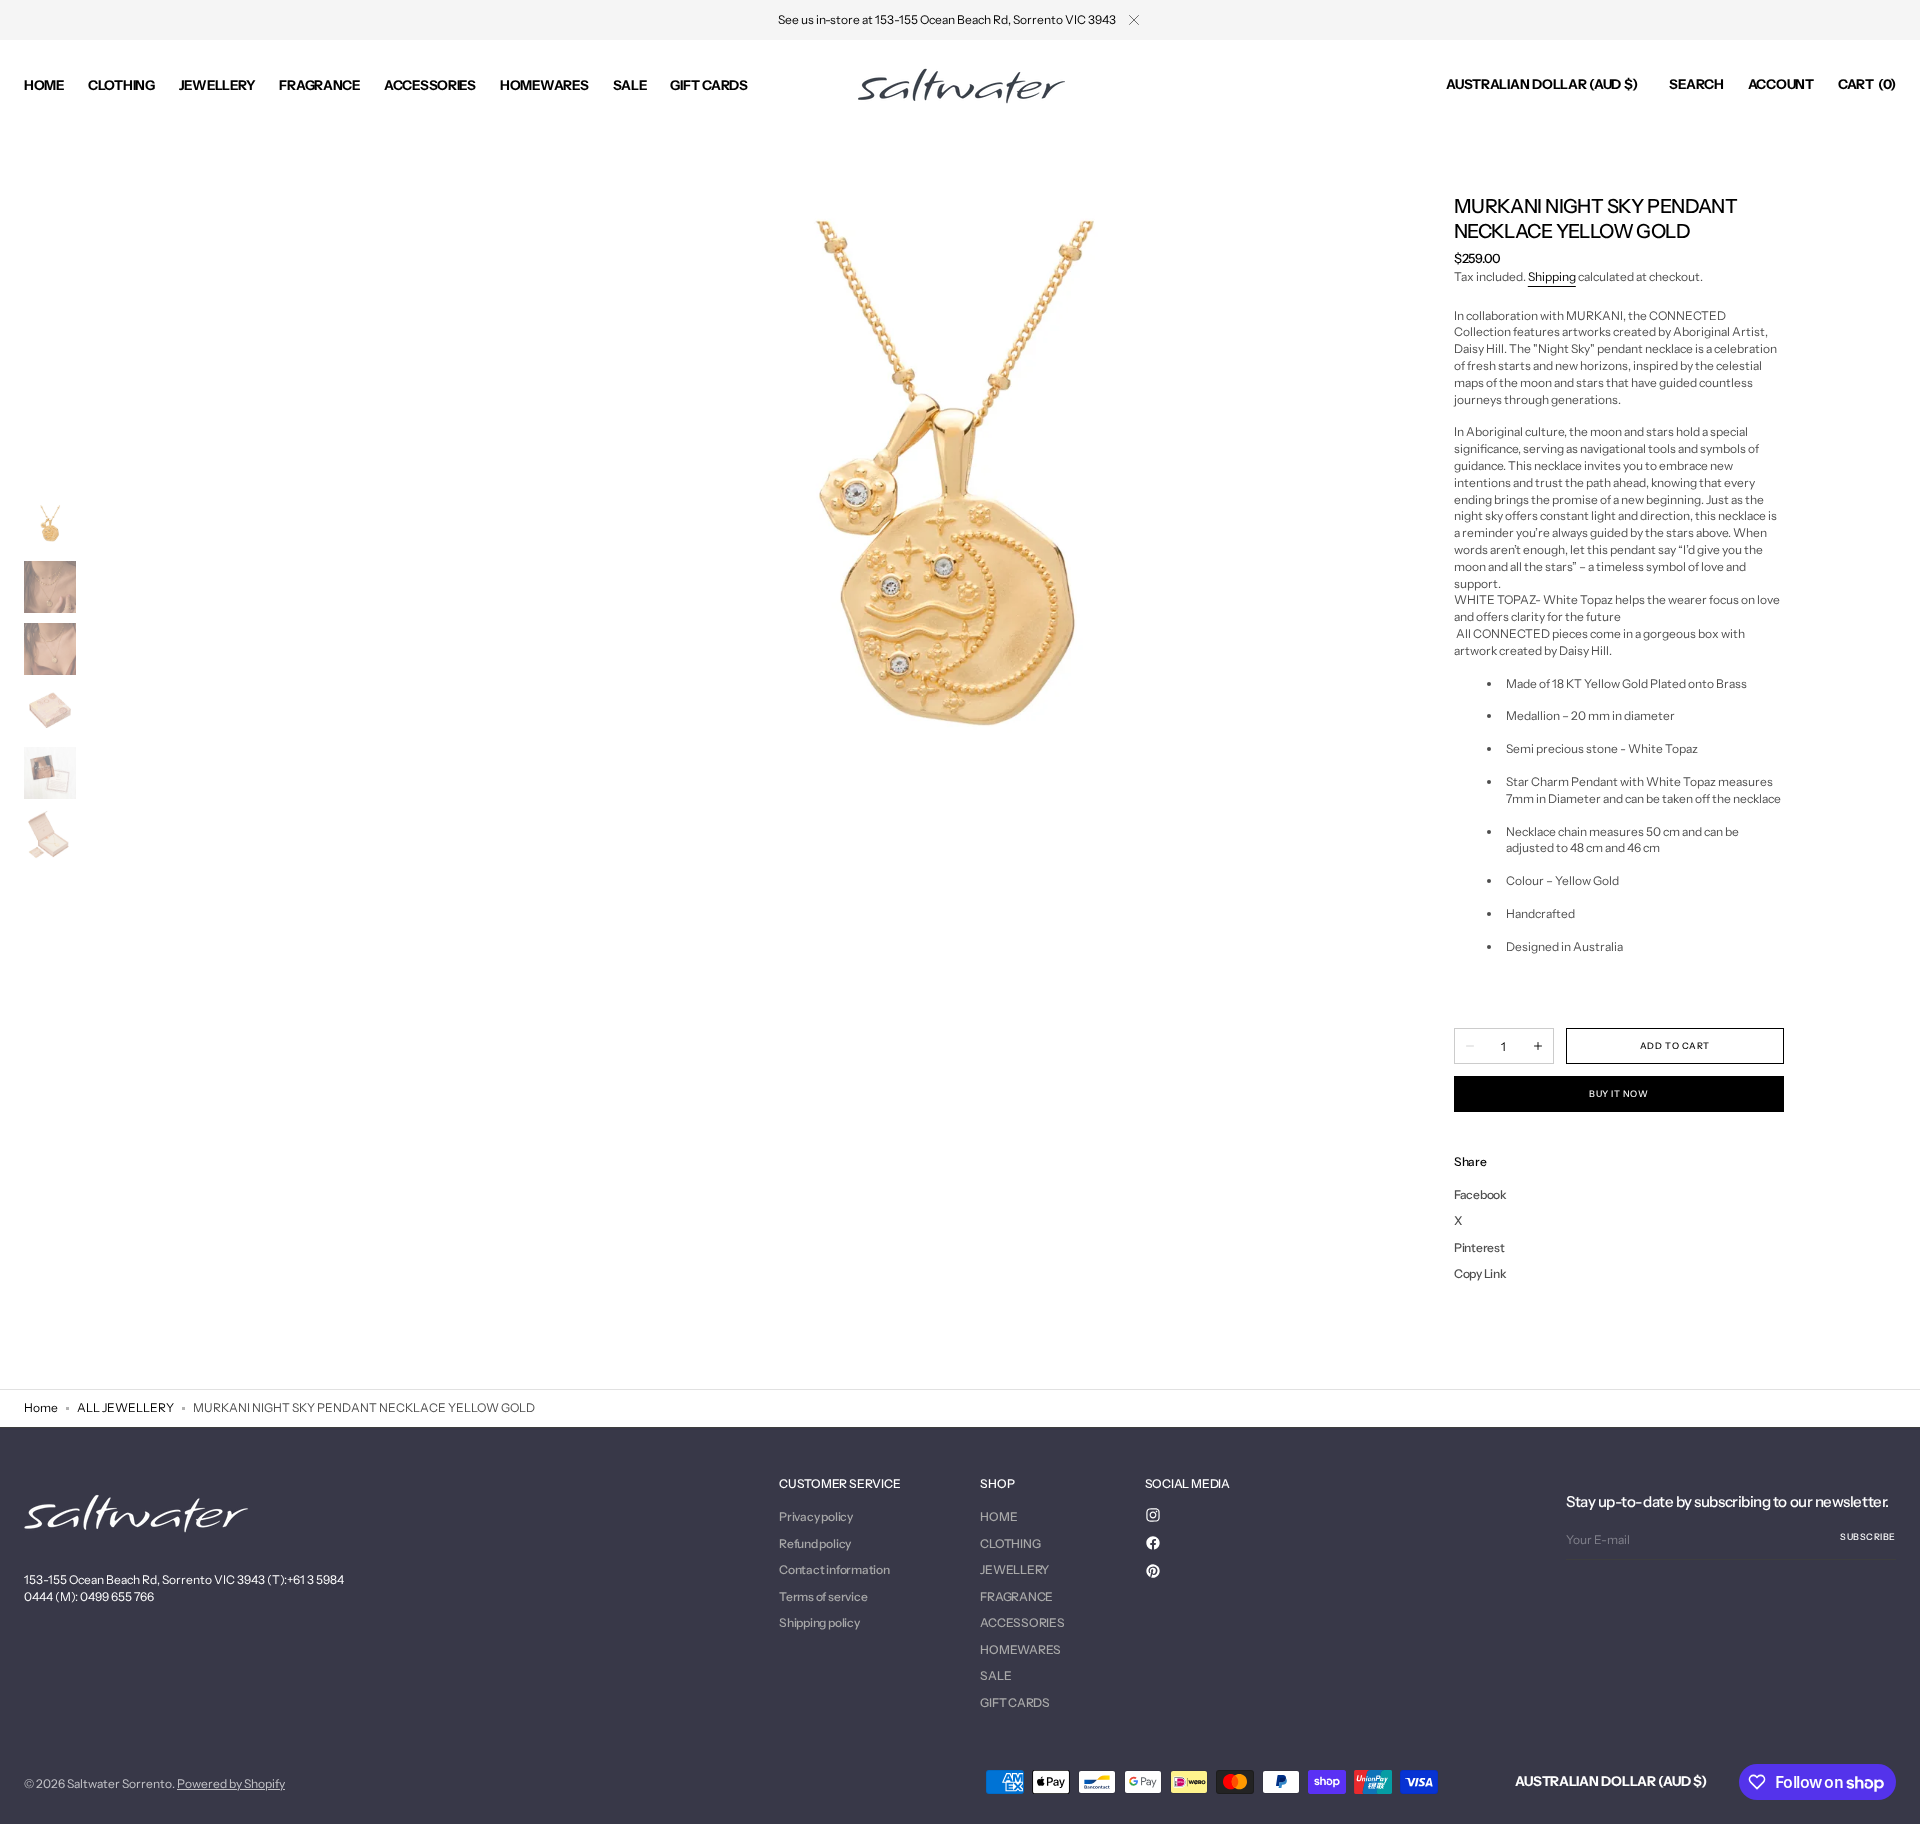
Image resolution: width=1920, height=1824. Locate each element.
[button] (1541, 85)
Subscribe (1868, 1536)
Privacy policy (816, 1517)
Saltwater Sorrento (119, 1783)
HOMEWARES (1020, 1649)
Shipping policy (819, 1622)
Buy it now (1618, 1093)
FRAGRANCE (1016, 1596)
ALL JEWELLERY (125, 1407)
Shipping (1552, 276)
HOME (998, 1517)
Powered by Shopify (231, 1783)
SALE (995, 1675)
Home (41, 1407)
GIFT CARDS (1015, 1702)
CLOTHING (1010, 1543)
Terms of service (823, 1596)
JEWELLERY (1014, 1569)
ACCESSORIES (1022, 1622)
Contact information (834, 1569)
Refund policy (815, 1543)
